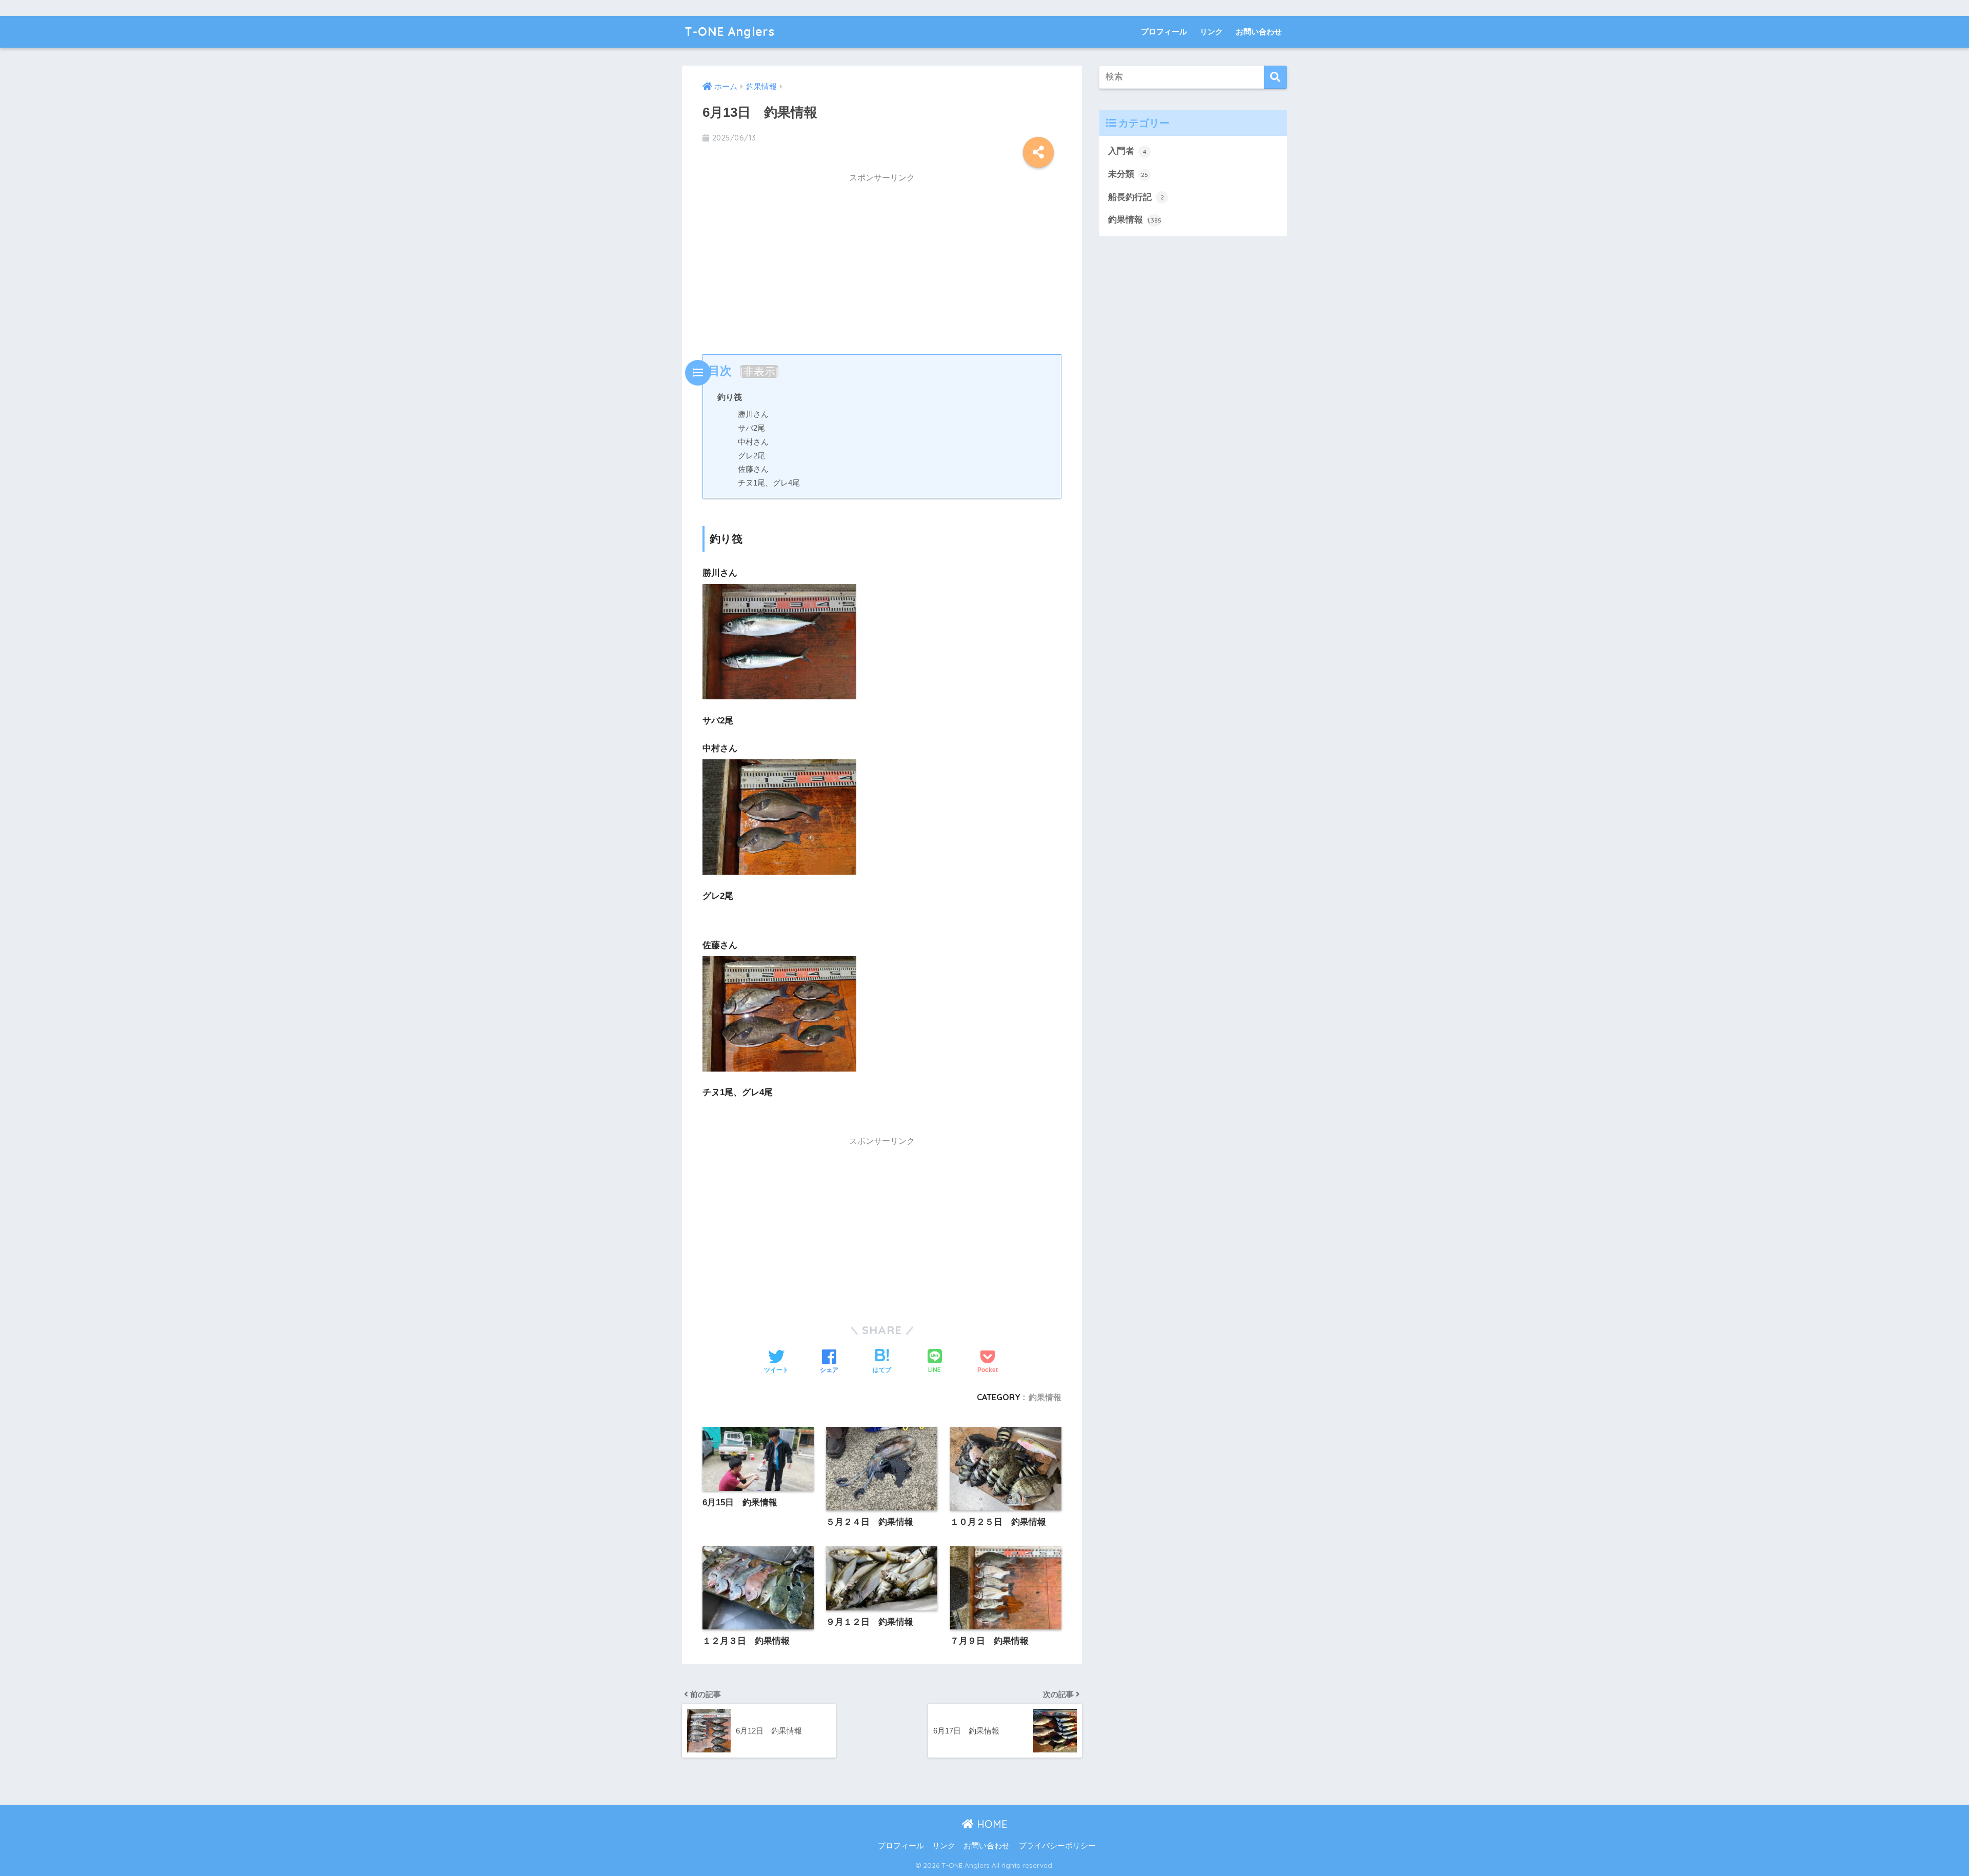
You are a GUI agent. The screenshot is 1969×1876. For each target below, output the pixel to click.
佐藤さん (753, 469)
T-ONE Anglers (730, 32)
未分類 (1128, 174)
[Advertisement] (882, 261)
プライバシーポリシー (1057, 1846)
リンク (1211, 32)
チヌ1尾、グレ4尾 (769, 483)
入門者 (1127, 151)
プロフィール (1164, 32)
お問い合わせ (1259, 32)
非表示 (759, 371)
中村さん (753, 442)
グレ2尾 (751, 456)
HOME (991, 1824)
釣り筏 (730, 397)
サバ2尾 (751, 428)
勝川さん (753, 414)
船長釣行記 (1136, 197)
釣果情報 (1045, 1397)
